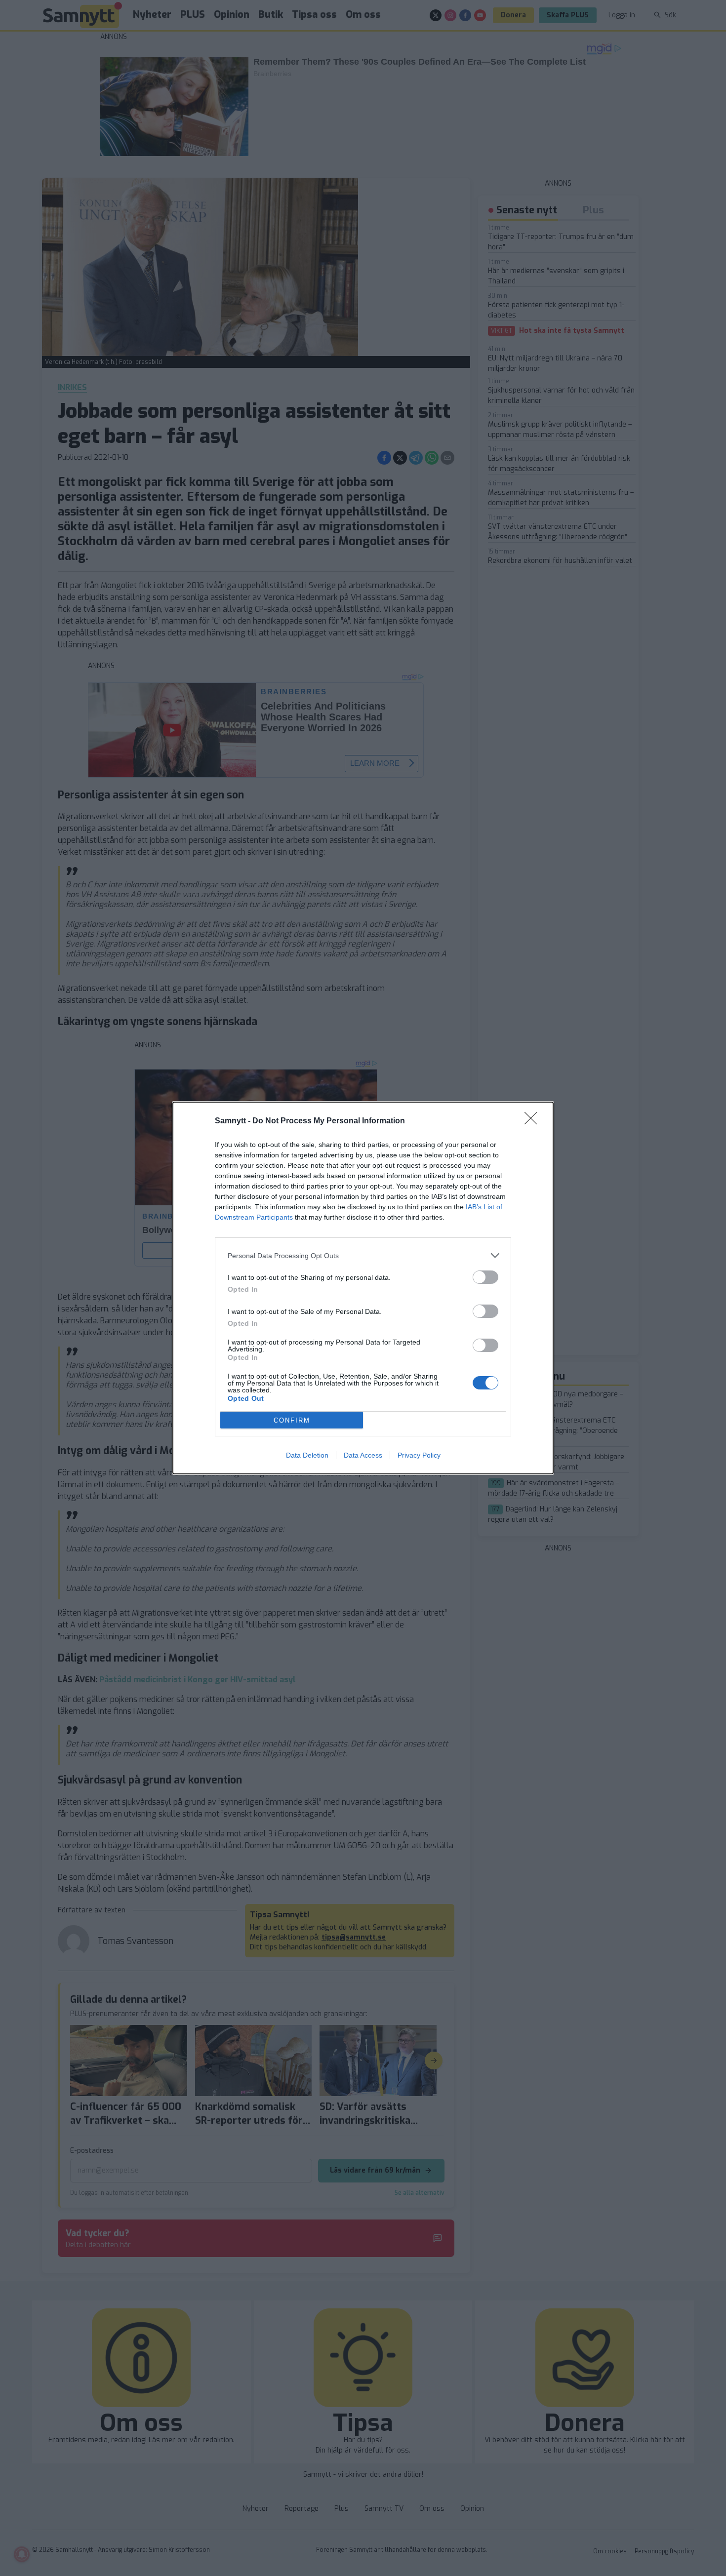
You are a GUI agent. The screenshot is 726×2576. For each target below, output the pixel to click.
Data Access (363, 1455)
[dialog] (363, 1288)
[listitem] (363, 1255)
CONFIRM (292, 1420)
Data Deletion (307, 1455)
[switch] (485, 1277)
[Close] (534, 1121)
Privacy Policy (419, 1455)
